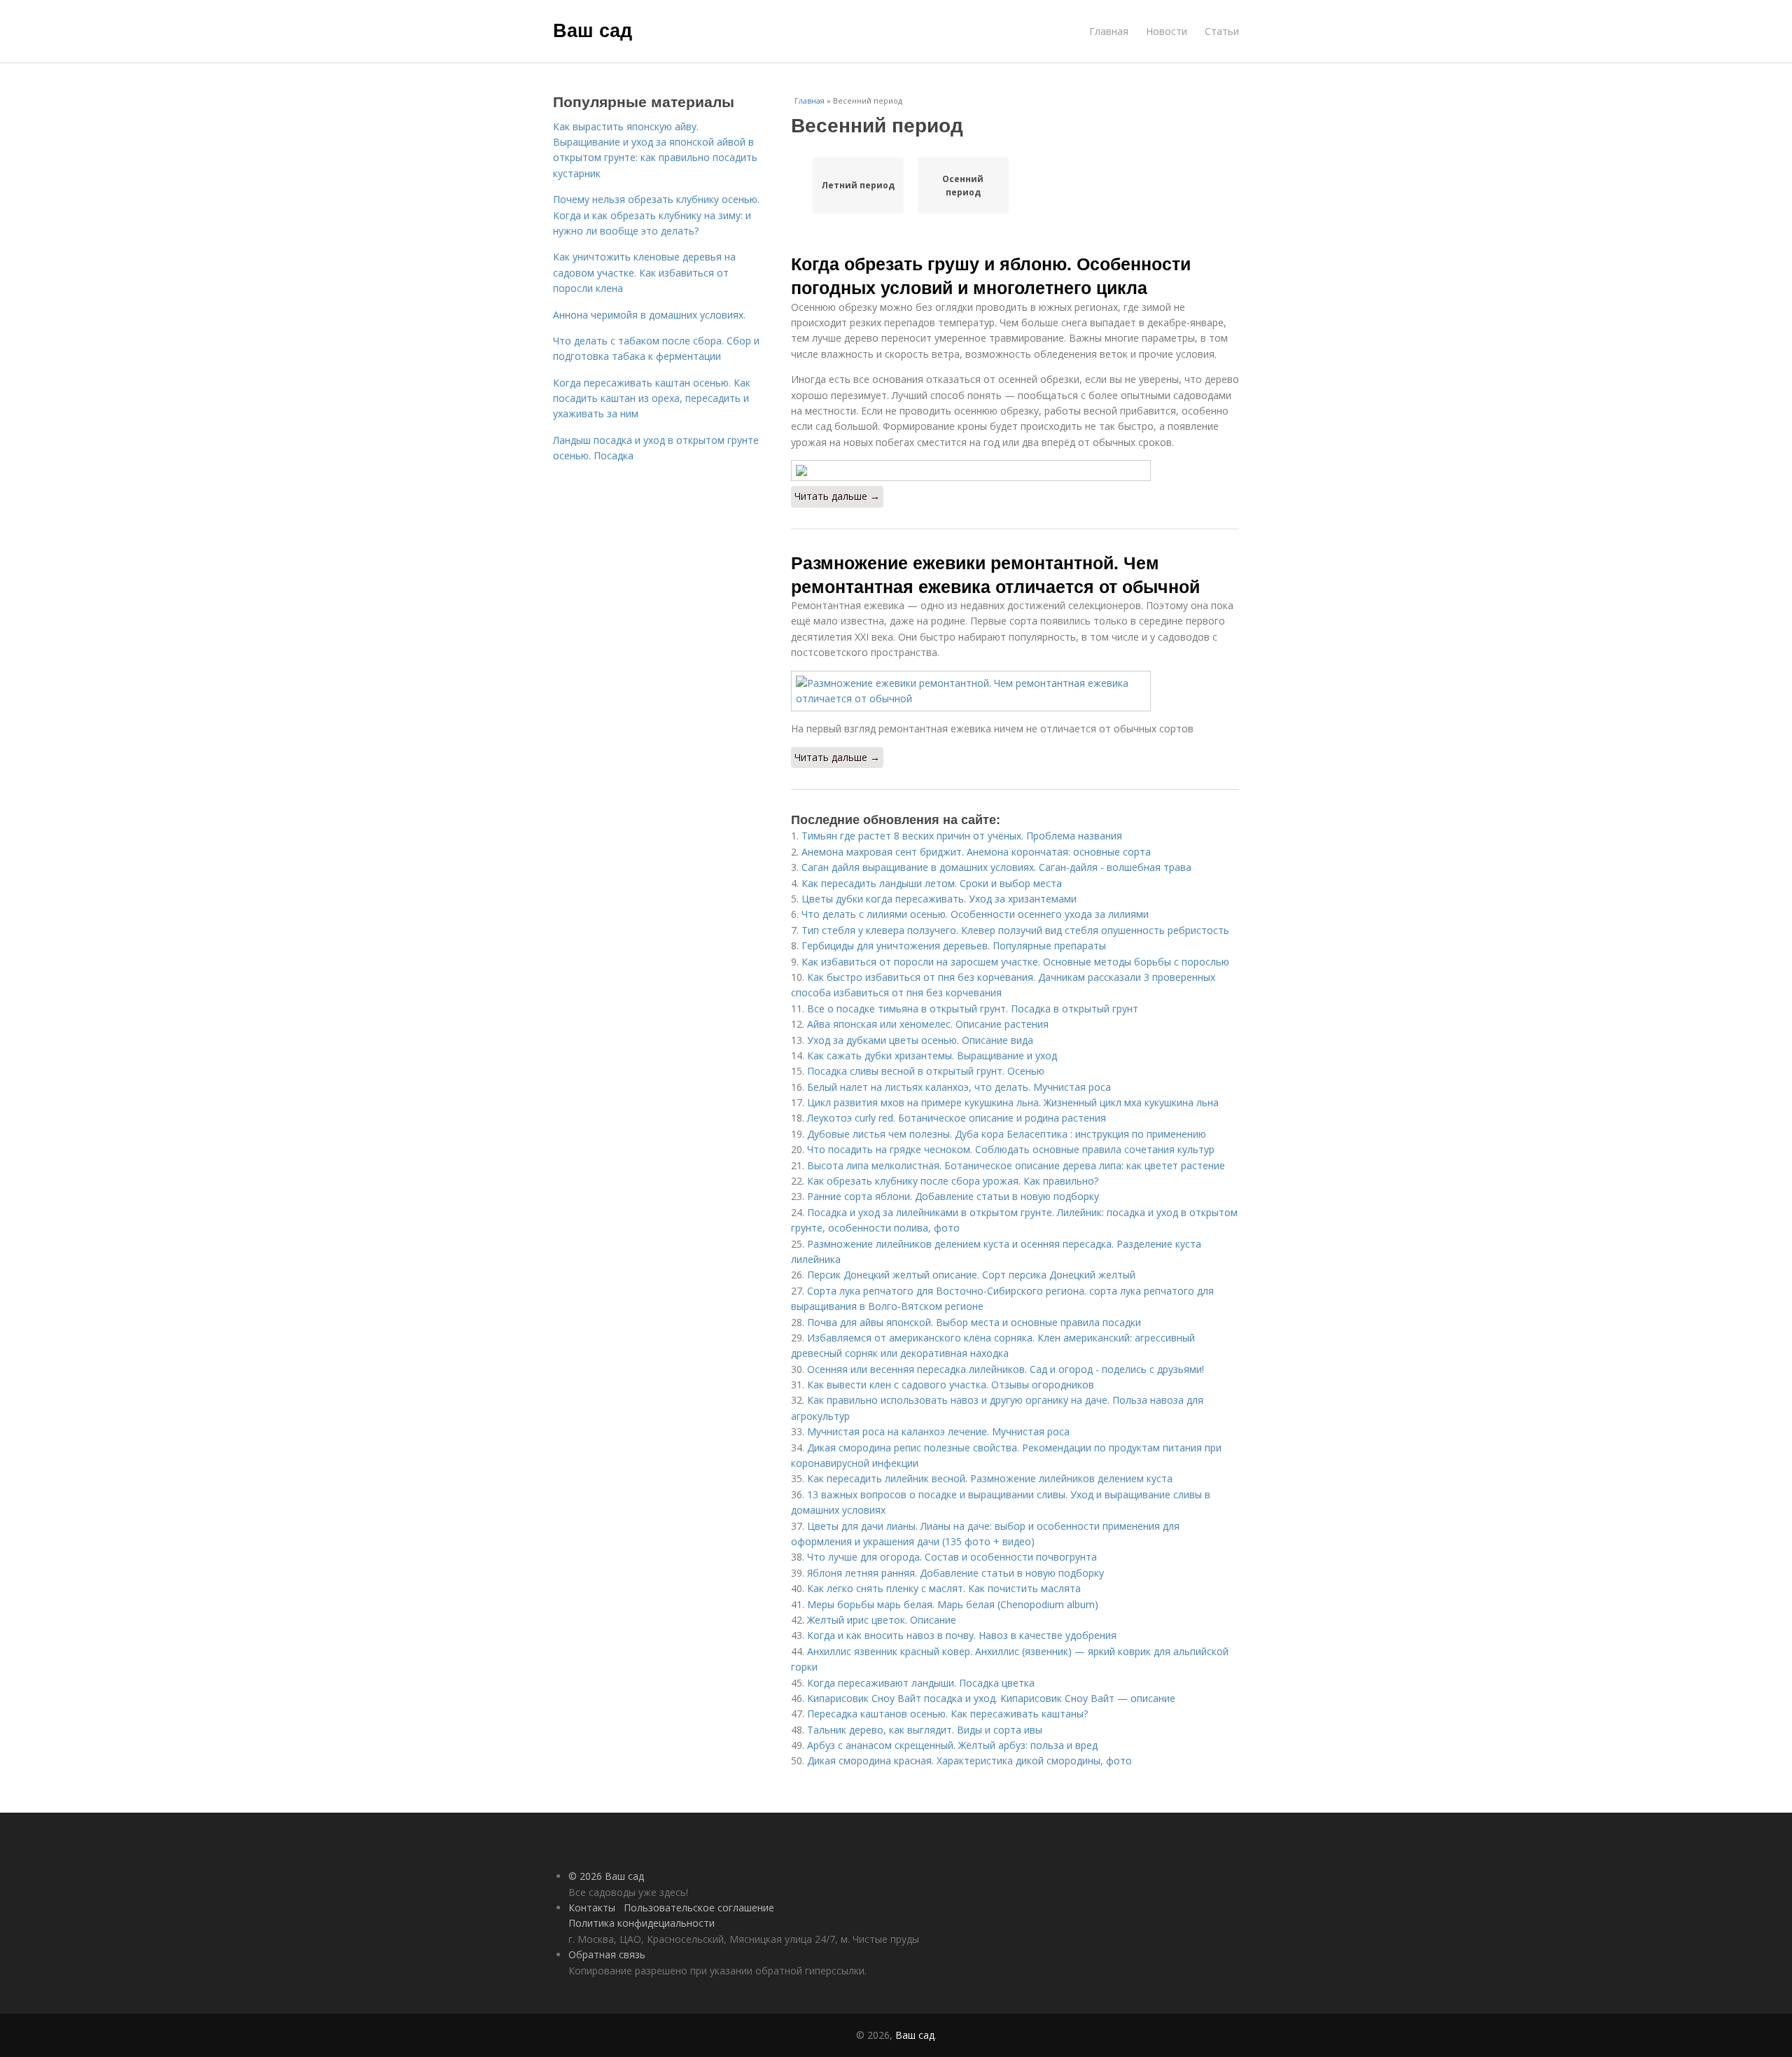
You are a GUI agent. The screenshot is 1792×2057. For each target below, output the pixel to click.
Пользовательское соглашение (699, 1908)
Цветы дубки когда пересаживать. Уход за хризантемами (939, 899)
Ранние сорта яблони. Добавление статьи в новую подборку (953, 1196)
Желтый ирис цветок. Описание (882, 1620)
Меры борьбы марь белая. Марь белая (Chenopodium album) (953, 1604)
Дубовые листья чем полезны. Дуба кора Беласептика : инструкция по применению (1007, 1134)
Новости (1167, 31)
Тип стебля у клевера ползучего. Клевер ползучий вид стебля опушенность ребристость (1015, 930)
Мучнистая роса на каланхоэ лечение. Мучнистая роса (938, 1431)
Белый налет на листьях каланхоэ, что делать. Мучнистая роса (959, 1087)
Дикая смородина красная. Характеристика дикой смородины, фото (969, 1760)
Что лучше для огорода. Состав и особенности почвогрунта (952, 1557)
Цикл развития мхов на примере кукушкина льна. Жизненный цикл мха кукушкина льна (1013, 1102)
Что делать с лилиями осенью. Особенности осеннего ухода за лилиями (975, 914)
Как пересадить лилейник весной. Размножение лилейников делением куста (990, 1478)
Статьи (1222, 31)
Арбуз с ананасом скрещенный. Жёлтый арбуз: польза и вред (952, 1745)
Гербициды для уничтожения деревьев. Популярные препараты (954, 946)
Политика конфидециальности (642, 1923)
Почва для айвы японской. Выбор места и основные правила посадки (974, 1322)
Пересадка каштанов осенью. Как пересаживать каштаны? (947, 1714)
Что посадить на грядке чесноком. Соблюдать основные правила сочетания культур (1011, 1149)
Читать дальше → (837, 496)
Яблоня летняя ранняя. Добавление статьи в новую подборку (955, 1573)
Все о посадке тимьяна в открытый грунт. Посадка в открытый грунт (973, 1009)
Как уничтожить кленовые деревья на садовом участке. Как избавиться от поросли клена (644, 272)
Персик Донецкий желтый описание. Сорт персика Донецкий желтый (971, 1275)
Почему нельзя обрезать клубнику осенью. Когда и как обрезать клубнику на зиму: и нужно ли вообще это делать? (656, 215)
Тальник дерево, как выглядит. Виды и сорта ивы (925, 1730)
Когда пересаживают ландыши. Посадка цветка (921, 1683)
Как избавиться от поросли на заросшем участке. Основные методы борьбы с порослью (1015, 962)
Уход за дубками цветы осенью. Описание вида (920, 1040)
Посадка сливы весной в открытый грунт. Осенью (926, 1071)
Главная (1109, 31)
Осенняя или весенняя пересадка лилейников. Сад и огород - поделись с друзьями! (1006, 1369)
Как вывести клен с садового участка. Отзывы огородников (951, 1385)
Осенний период (963, 186)
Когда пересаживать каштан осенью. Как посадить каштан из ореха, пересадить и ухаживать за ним (652, 398)
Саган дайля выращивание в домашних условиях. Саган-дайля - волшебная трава (996, 867)
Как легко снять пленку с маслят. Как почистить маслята (944, 1588)
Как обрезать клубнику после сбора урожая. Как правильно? (953, 1181)
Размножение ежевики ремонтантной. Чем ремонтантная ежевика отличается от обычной (995, 574)
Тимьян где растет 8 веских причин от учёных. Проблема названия (962, 836)
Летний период (858, 185)
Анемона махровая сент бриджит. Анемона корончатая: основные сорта (976, 852)
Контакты (592, 1908)
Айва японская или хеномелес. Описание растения (928, 1024)
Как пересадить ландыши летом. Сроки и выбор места (932, 883)
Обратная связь (607, 1954)
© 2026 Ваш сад (606, 1876)
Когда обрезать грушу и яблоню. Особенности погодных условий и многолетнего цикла (991, 275)
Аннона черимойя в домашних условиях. (649, 315)
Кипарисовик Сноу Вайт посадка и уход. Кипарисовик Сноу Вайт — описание (991, 1698)
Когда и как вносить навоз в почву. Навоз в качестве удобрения (962, 1635)
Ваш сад (593, 29)
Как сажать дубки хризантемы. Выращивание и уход (932, 1055)
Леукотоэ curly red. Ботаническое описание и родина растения (957, 1118)
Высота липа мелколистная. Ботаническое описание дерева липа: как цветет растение (1016, 1165)
